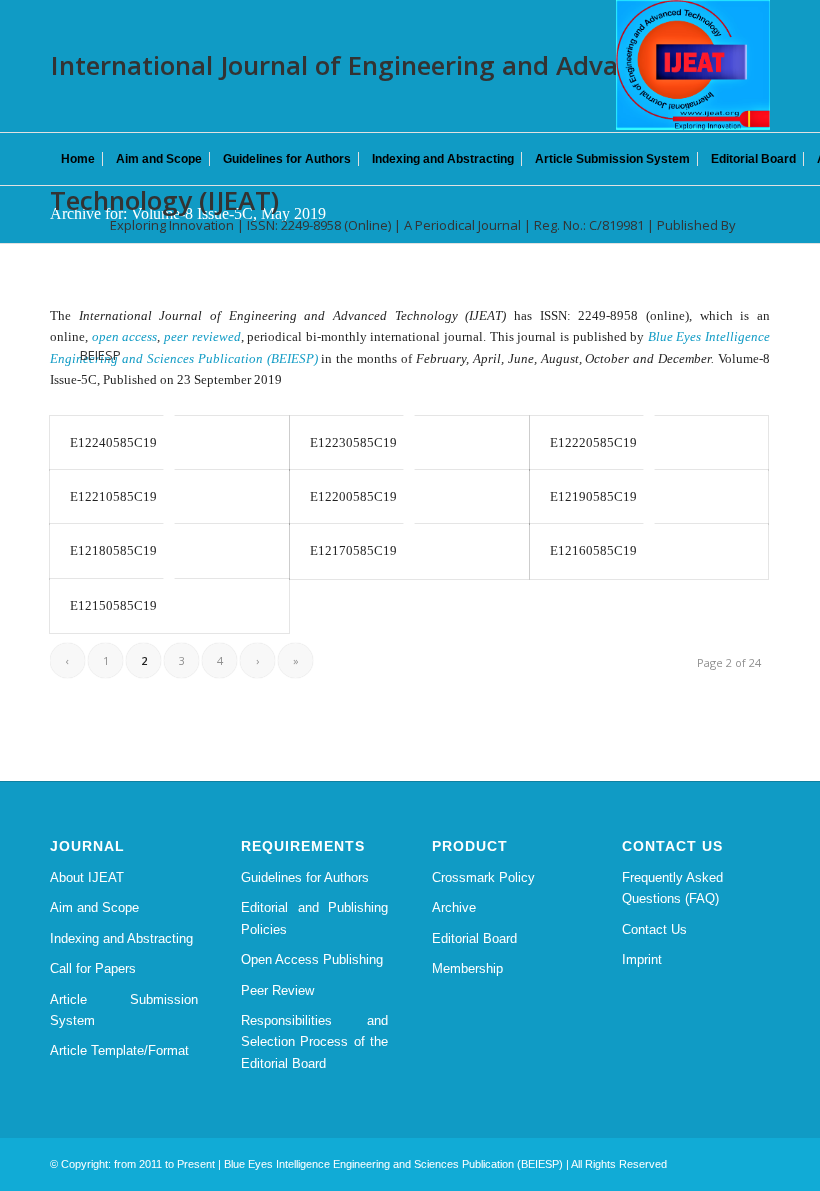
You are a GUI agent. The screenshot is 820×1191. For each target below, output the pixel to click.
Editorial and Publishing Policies (315, 918)
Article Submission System (124, 1010)
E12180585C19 (113, 550)
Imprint (642, 959)
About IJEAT (87, 877)
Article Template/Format (119, 1050)
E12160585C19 (593, 550)
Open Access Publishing (312, 959)
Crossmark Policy (483, 877)
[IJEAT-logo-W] (693, 65)
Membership (467, 968)
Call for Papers (93, 968)
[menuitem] (78, 159)
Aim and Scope (94, 907)
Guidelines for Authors (305, 877)
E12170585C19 (353, 550)
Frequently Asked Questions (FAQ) (672, 888)
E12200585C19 (353, 496)
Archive (454, 907)
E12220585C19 (593, 442)
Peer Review (277, 990)
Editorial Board (474, 938)
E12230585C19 (353, 442)
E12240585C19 (113, 442)
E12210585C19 (113, 496)
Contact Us (654, 929)
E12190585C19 (593, 496)
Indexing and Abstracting (121, 938)
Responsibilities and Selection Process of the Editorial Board (315, 1042)
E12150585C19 (113, 605)
